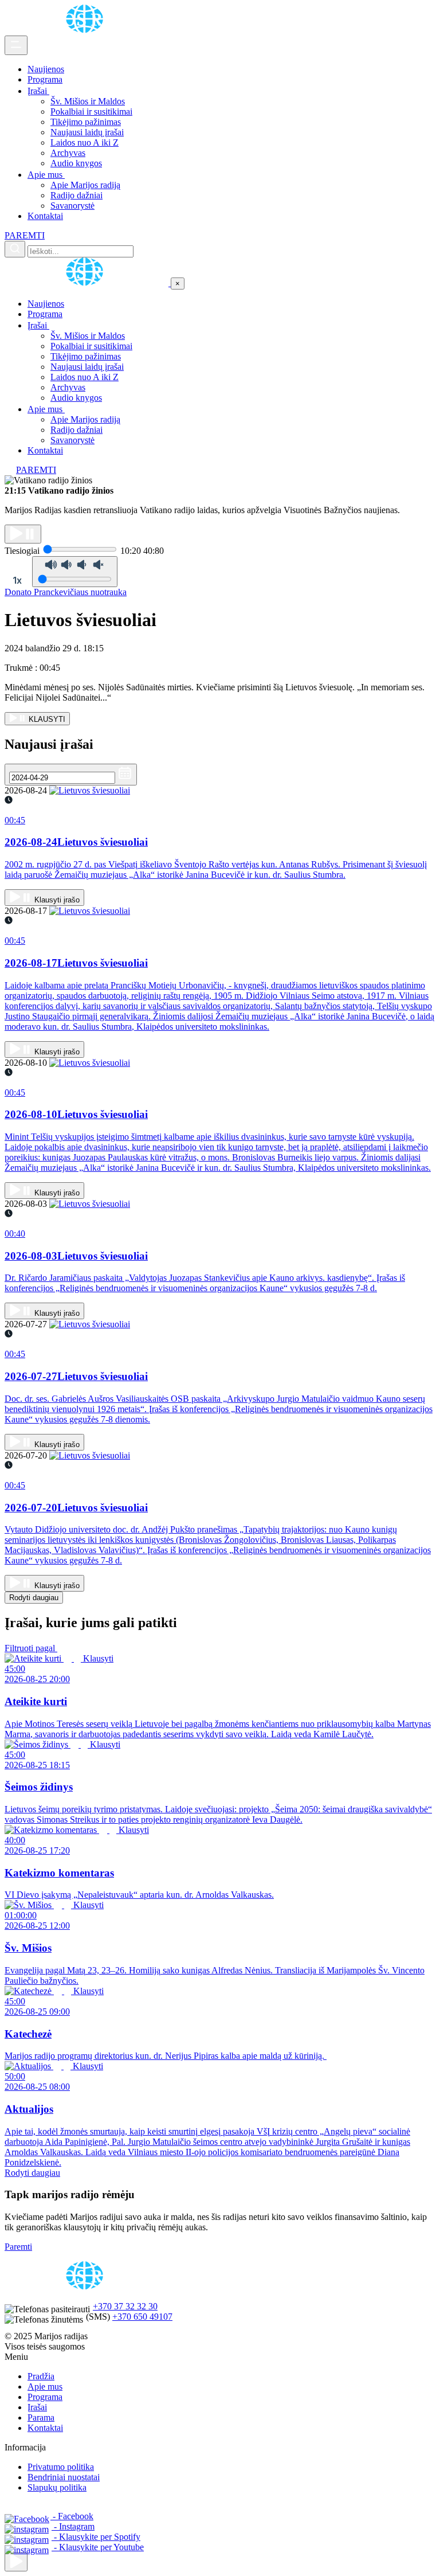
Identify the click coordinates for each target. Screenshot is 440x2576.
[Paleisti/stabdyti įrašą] (23, 534)
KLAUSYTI (46, 719)
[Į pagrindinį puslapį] (88, 283)
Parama (41, 2417)
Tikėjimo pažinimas (86, 122)
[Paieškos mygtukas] (15, 249)
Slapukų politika (57, 2487)
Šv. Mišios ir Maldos (88, 101)
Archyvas (68, 153)
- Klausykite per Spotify (96, 2537)
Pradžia (41, 2376)
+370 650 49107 (142, 2317)
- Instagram (73, 2526)
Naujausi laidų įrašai (87, 132)
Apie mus (46, 175)
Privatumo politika (61, 2467)
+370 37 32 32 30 (125, 2306)
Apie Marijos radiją (85, 185)
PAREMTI (25, 235)
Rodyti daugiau (34, 1598)
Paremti (18, 2247)
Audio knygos (76, 163)
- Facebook (72, 2516)
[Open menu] (16, 45)
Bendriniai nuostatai (64, 2477)
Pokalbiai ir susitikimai (91, 112)
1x (17, 580)
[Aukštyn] (16, 2562)
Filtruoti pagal (31, 1648)
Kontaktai (45, 216)
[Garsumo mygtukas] (75, 572)
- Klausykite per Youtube (98, 2547)
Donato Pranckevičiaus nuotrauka (66, 592)
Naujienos (46, 69)
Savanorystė (72, 206)
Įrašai (38, 91)
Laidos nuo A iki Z (85, 142)
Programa (45, 79)
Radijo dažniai (76, 195)
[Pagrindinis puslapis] (87, 30)
